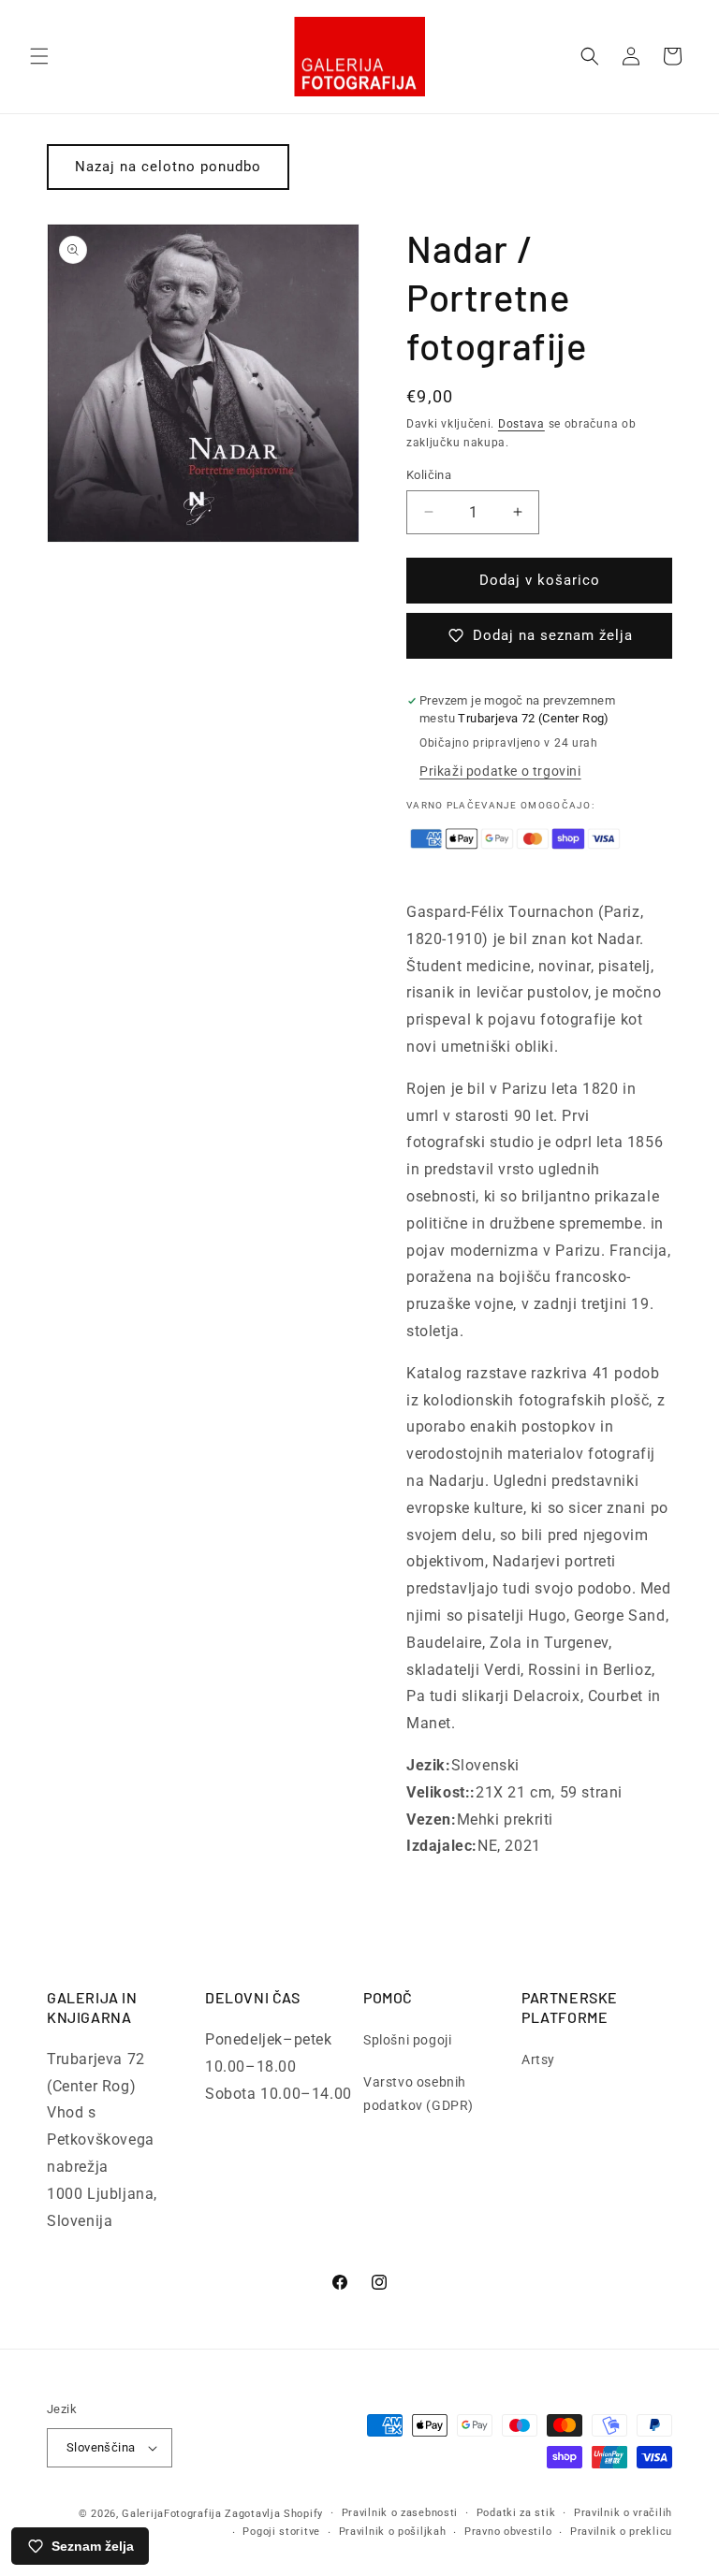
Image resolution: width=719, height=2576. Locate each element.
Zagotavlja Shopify (274, 2514)
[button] (39, 56)
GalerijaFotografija (171, 2514)
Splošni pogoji (407, 2040)
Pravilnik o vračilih (623, 2513)
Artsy (538, 2059)
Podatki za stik (516, 2513)
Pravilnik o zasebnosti (400, 2513)
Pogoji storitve (281, 2532)
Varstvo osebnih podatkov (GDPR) (418, 2094)
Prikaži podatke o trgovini (500, 771)
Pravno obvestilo (508, 2532)
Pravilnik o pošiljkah (393, 2532)
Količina (429, 475)
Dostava (521, 424)
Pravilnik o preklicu (621, 2532)
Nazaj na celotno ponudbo (168, 167)
